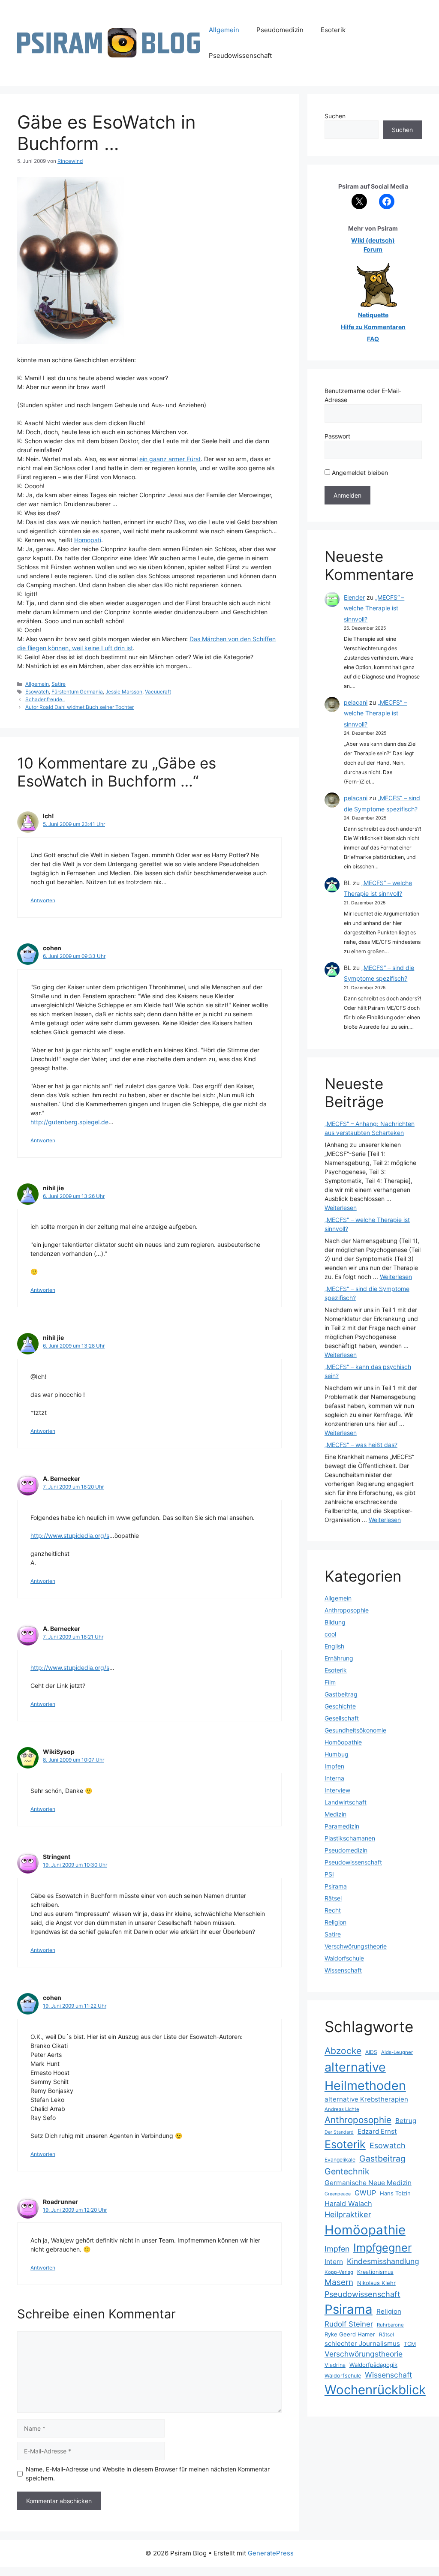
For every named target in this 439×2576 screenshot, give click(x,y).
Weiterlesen (341, 1208)
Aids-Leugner (397, 2052)
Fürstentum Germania (77, 692)
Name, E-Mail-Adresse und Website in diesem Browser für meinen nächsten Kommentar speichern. (148, 2474)
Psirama (336, 1886)
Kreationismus (375, 2272)
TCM (410, 2344)
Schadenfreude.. (45, 699)
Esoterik (333, 30)
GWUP (365, 2193)
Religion (335, 1922)
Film (330, 1682)
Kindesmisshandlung (383, 2261)
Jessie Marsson (124, 692)
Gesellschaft (342, 1718)
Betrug (406, 2121)
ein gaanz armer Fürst (170, 459)
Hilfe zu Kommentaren (373, 327)
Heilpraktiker (348, 2214)
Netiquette (373, 315)
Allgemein (224, 30)
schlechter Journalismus (362, 2343)
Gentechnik (347, 2171)
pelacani (356, 702)
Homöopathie (343, 1742)
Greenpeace (338, 2194)
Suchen (335, 116)
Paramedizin (342, 1826)
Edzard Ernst (377, 2131)
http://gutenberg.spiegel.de (69, 1122)
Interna (334, 1778)
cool (330, 1634)
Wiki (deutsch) (373, 240)
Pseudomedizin (280, 30)
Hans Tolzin (395, 2193)
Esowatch (37, 692)
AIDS (371, 2052)
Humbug (337, 1754)
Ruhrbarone (390, 2325)
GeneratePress (271, 2553)
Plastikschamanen (350, 1838)
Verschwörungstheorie (356, 1946)
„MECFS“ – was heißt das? (361, 1445)
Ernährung (339, 1658)
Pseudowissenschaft (240, 56)
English (334, 1646)
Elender (354, 597)
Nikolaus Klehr (376, 2283)
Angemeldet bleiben (359, 473)
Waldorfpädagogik (373, 2365)
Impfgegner (382, 2247)
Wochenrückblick (375, 2390)
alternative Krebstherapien (366, 2099)
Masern (339, 2282)
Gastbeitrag (341, 1694)
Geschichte (340, 1706)
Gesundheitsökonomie (355, 1730)
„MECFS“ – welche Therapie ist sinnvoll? (374, 608)
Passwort (337, 436)
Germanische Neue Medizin (368, 2183)
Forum (373, 249)
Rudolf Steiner (349, 2324)
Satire (59, 684)
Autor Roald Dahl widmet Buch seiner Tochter (80, 707)
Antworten (43, 900)
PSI (329, 1874)
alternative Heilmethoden (365, 2076)
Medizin (335, 1814)
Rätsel (333, 1898)
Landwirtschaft (346, 1802)
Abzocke (343, 2051)
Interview (337, 1790)
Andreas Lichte (342, 2109)
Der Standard (339, 2132)
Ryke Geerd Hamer (350, 2334)
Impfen (334, 1766)
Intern (334, 2262)
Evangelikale (340, 2160)
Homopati (88, 540)
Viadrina (335, 2365)
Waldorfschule (344, 1958)
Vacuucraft (158, 692)
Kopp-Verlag (339, 2272)
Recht (333, 1910)
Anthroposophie (347, 1610)
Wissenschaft (343, 1970)
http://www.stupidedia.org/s (70, 1536)
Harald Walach (348, 2204)
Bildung (335, 1622)
